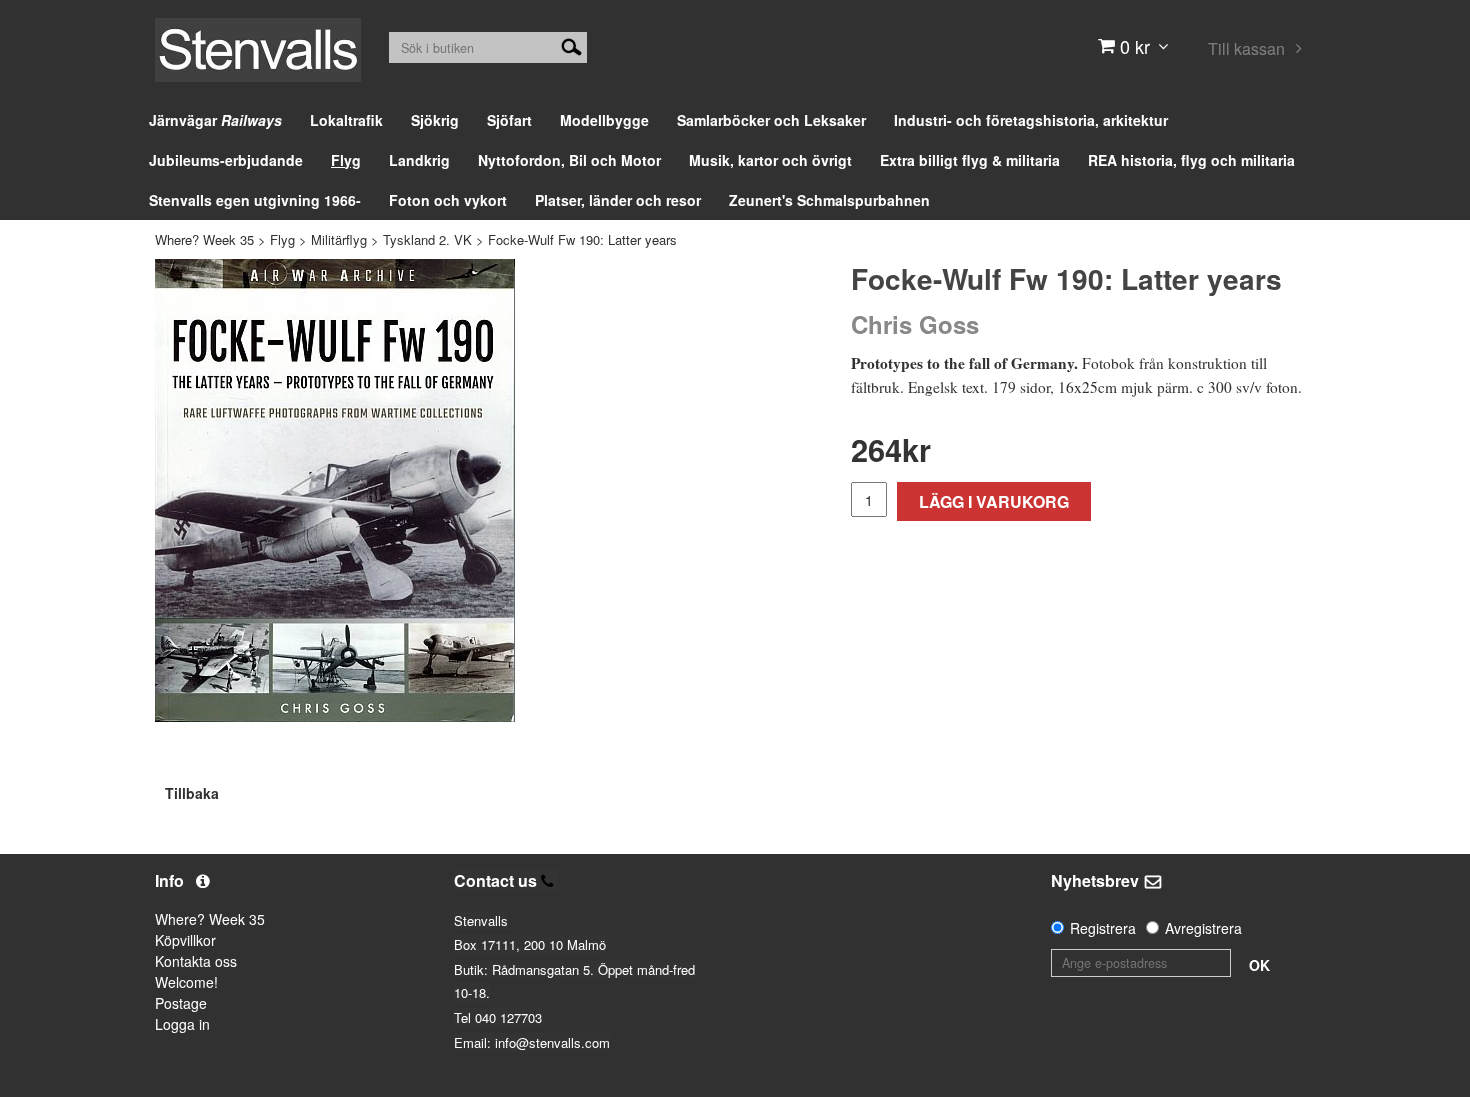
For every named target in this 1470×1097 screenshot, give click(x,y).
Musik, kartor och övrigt (770, 160)
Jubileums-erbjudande (226, 160)
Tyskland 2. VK (427, 239)
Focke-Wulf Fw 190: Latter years (582, 239)
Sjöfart (509, 120)
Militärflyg (339, 239)
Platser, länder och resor (618, 200)
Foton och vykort (448, 200)
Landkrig (419, 160)
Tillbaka (192, 793)
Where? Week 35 (204, 239)
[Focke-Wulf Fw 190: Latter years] (335, 490)
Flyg (346, 160)
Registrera (1103, 928)
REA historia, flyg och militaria (1191, 160)
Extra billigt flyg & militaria (970, 160)
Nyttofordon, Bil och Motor (569, 160)
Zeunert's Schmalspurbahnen (829, 200)
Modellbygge (604, 120)
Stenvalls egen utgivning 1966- (255, 200)
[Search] (571, 45)
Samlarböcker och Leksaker (771, 120)
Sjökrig (435, 120)
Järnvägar (215, 120)
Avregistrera (1203, 928)
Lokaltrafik (346, 120)
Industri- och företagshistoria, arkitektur (1031, 120)
